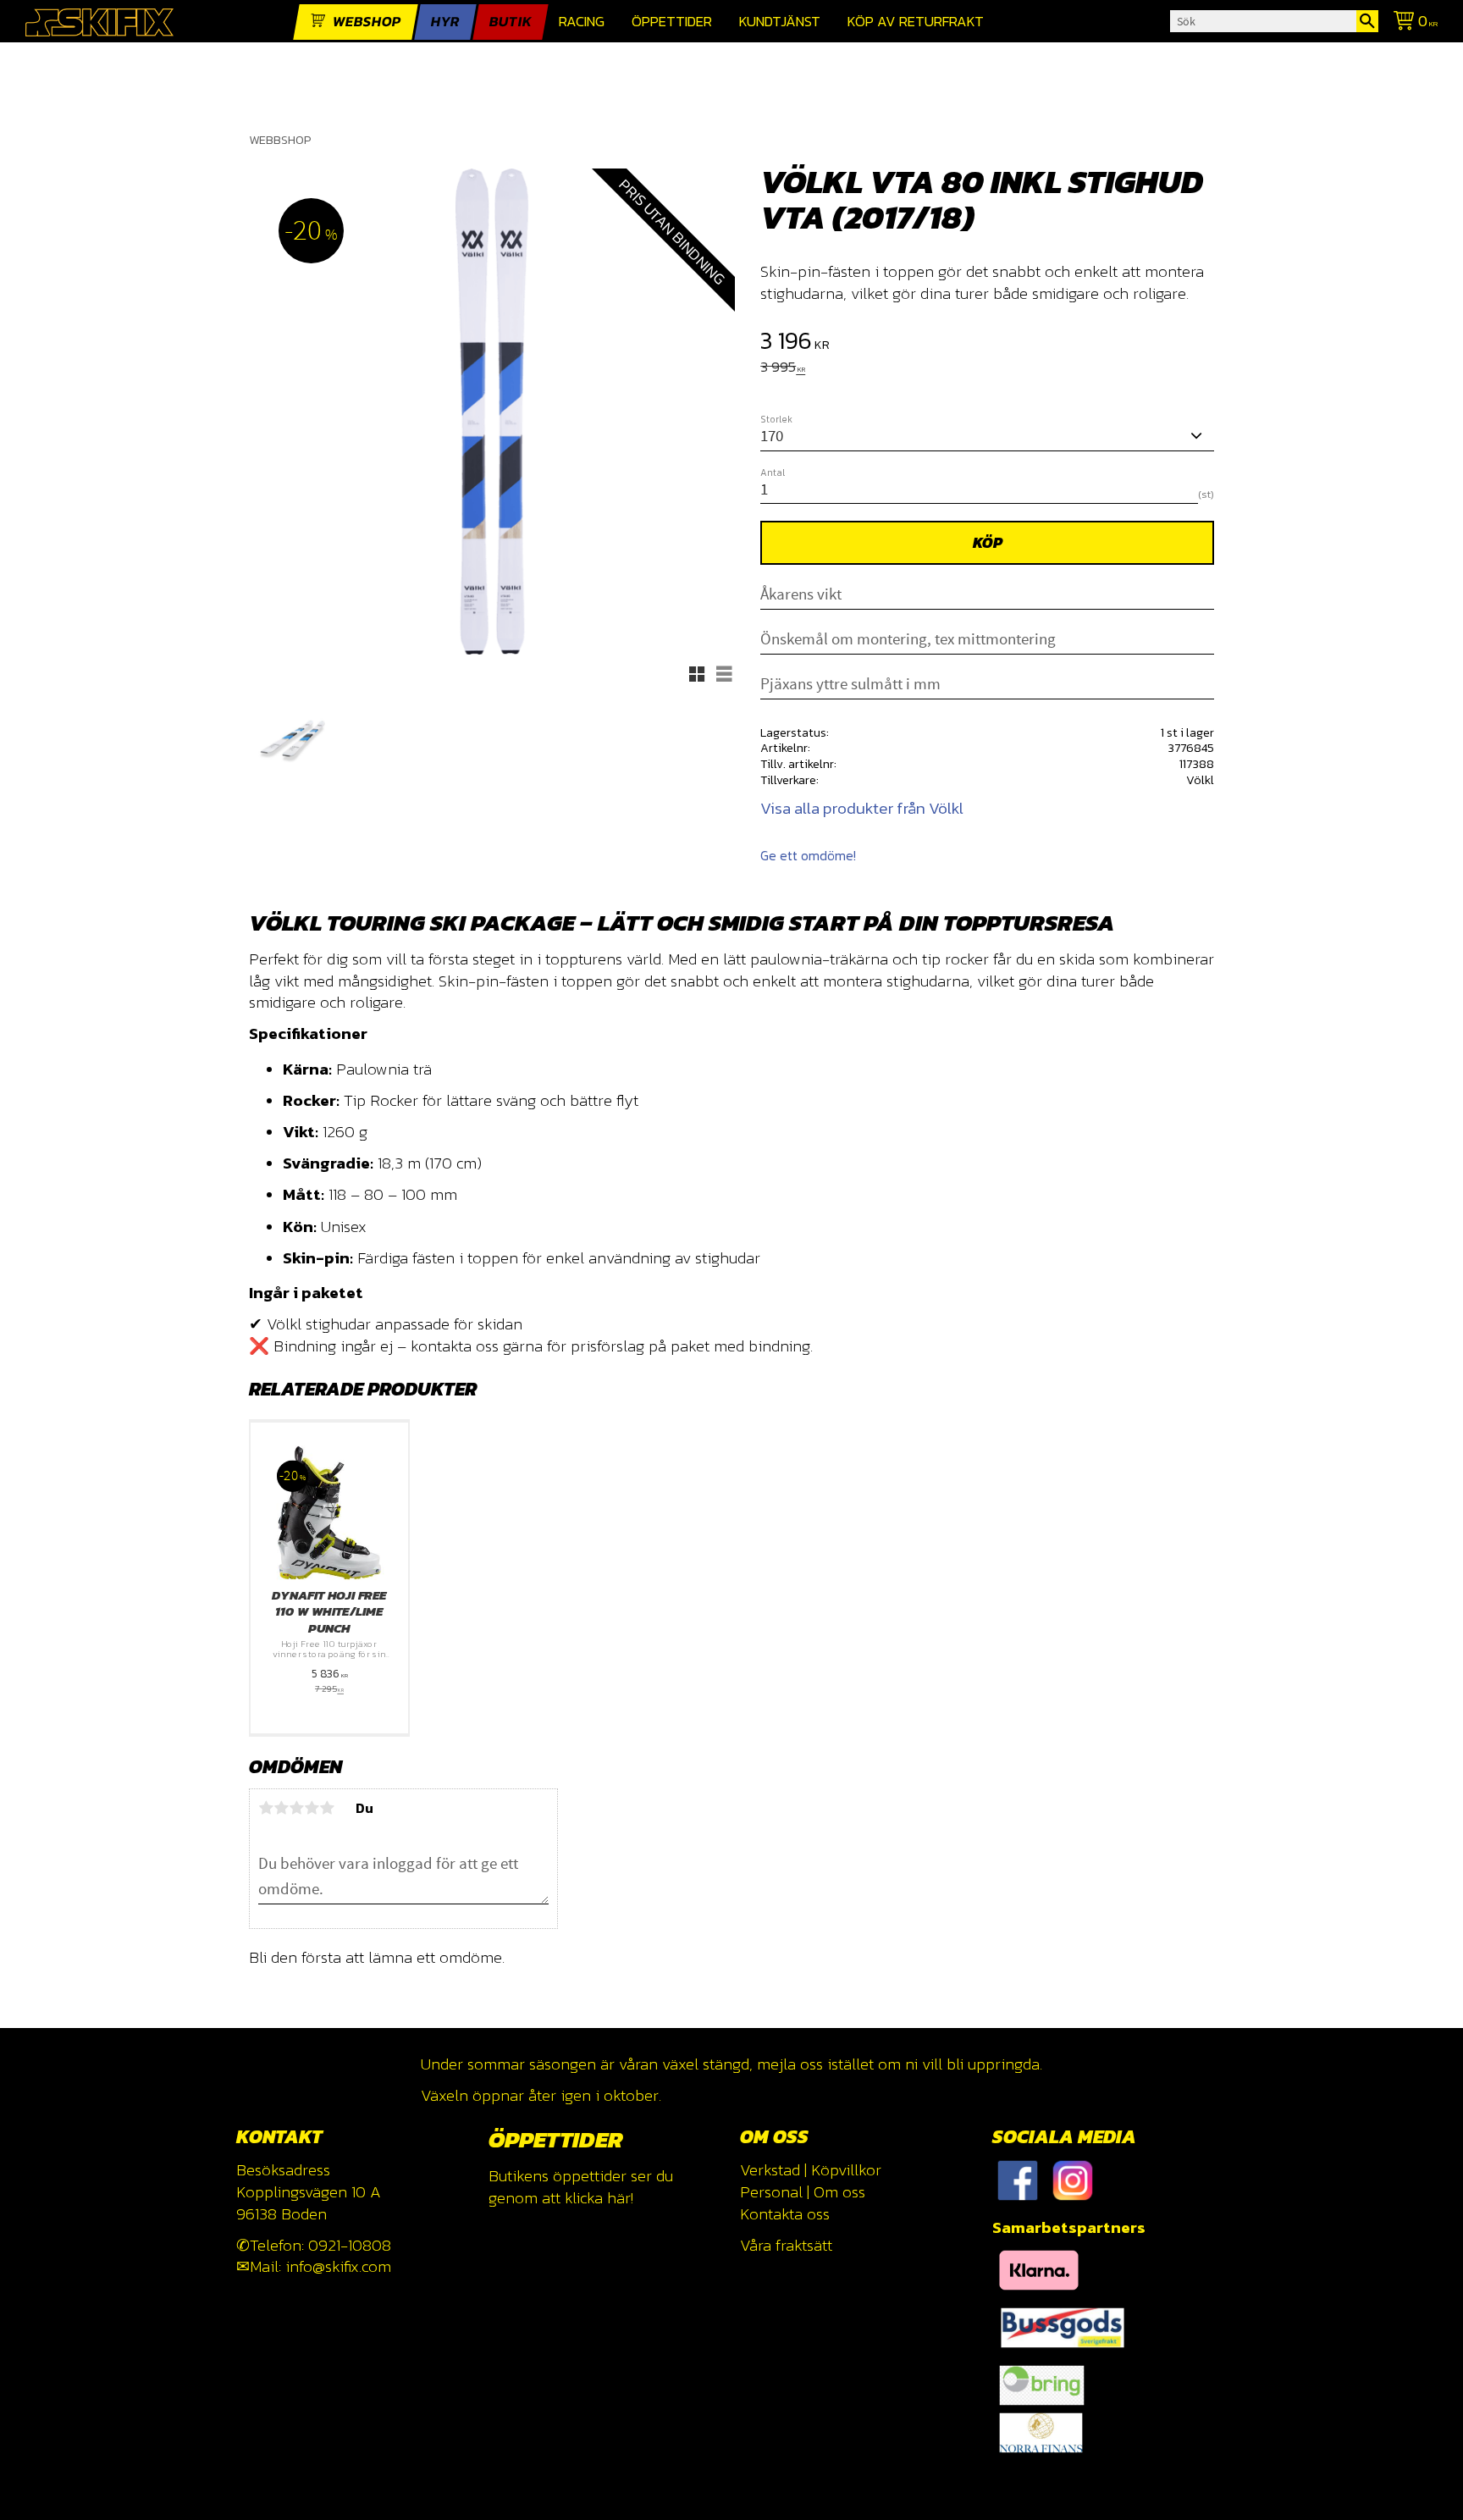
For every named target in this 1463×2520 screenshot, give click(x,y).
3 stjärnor (296, 1808)
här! (620, 2198)
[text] (987, 343)
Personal (771, 2192)
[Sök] (1367, 21)
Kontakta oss (785, 2214)
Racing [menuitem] (582, 22)
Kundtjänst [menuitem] (780, 22)
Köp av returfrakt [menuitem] (916, 22)
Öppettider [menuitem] (672, 22)
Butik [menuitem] (511, 22)
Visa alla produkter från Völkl (862, 808)
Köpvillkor (846, 2170)
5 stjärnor (327, 1808)
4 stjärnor (312, 1808)
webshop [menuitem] (367, 22)
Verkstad (770, 2170)
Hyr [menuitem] (445, 22)
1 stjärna (266, 1808)
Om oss (839, 2192)
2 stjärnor (281, 1808)
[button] (697, 674)
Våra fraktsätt (786, 2245)
